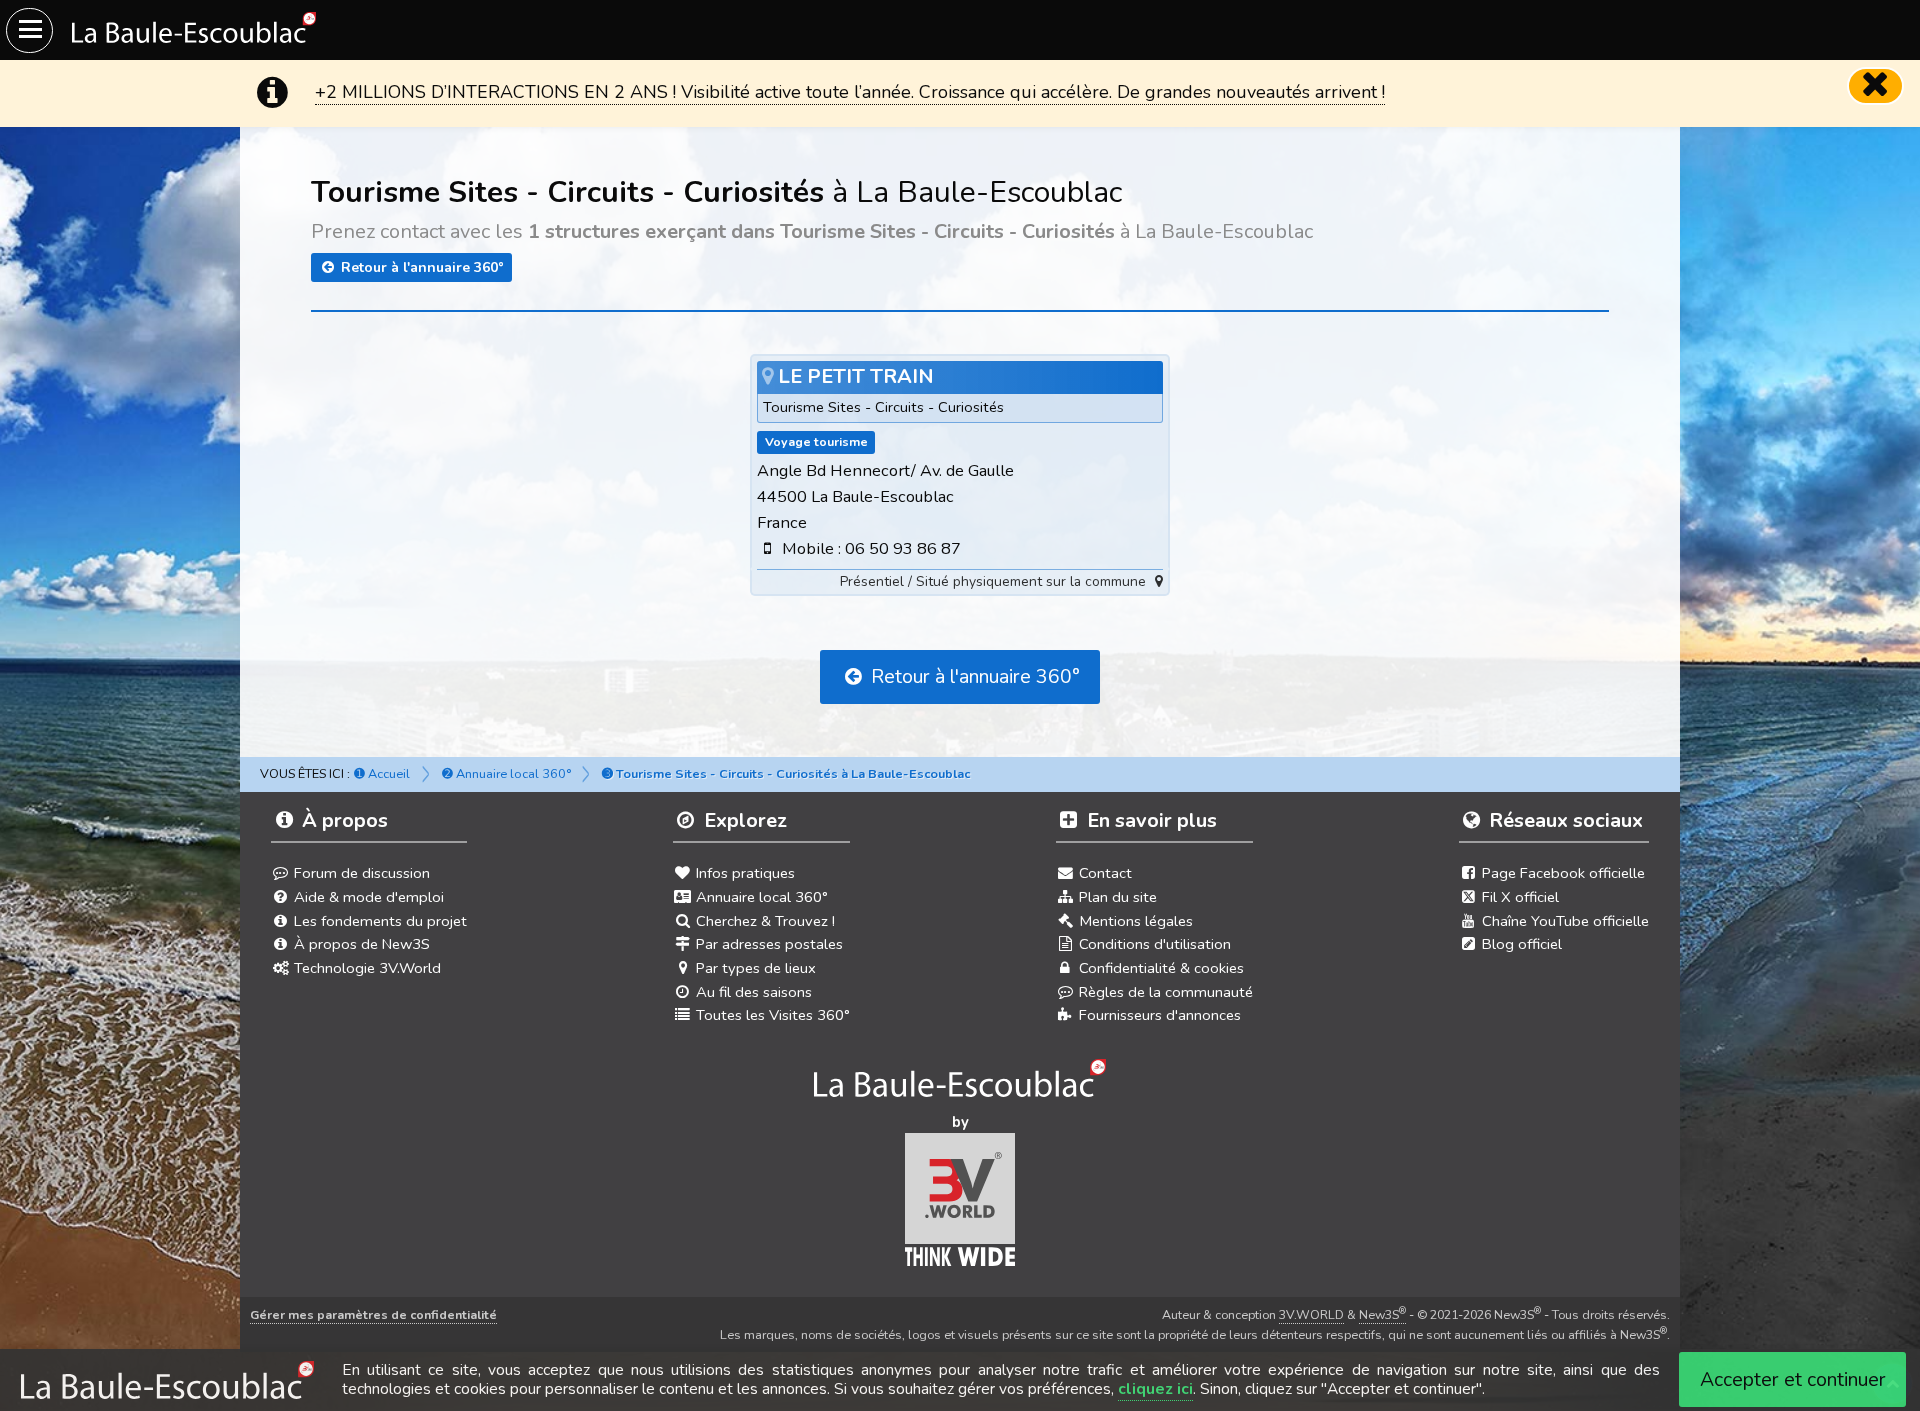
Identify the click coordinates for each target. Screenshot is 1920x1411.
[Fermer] (1876, 86)
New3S (1382, 1314)
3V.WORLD (1311, 1314)
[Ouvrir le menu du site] (29, 30)
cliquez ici (1155, 1389)
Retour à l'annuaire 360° (420, 267)
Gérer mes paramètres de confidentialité (373, 1314)
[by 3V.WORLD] (960, 1206)
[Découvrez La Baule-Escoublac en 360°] (960, 1084)
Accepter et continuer (1793, 1379)
